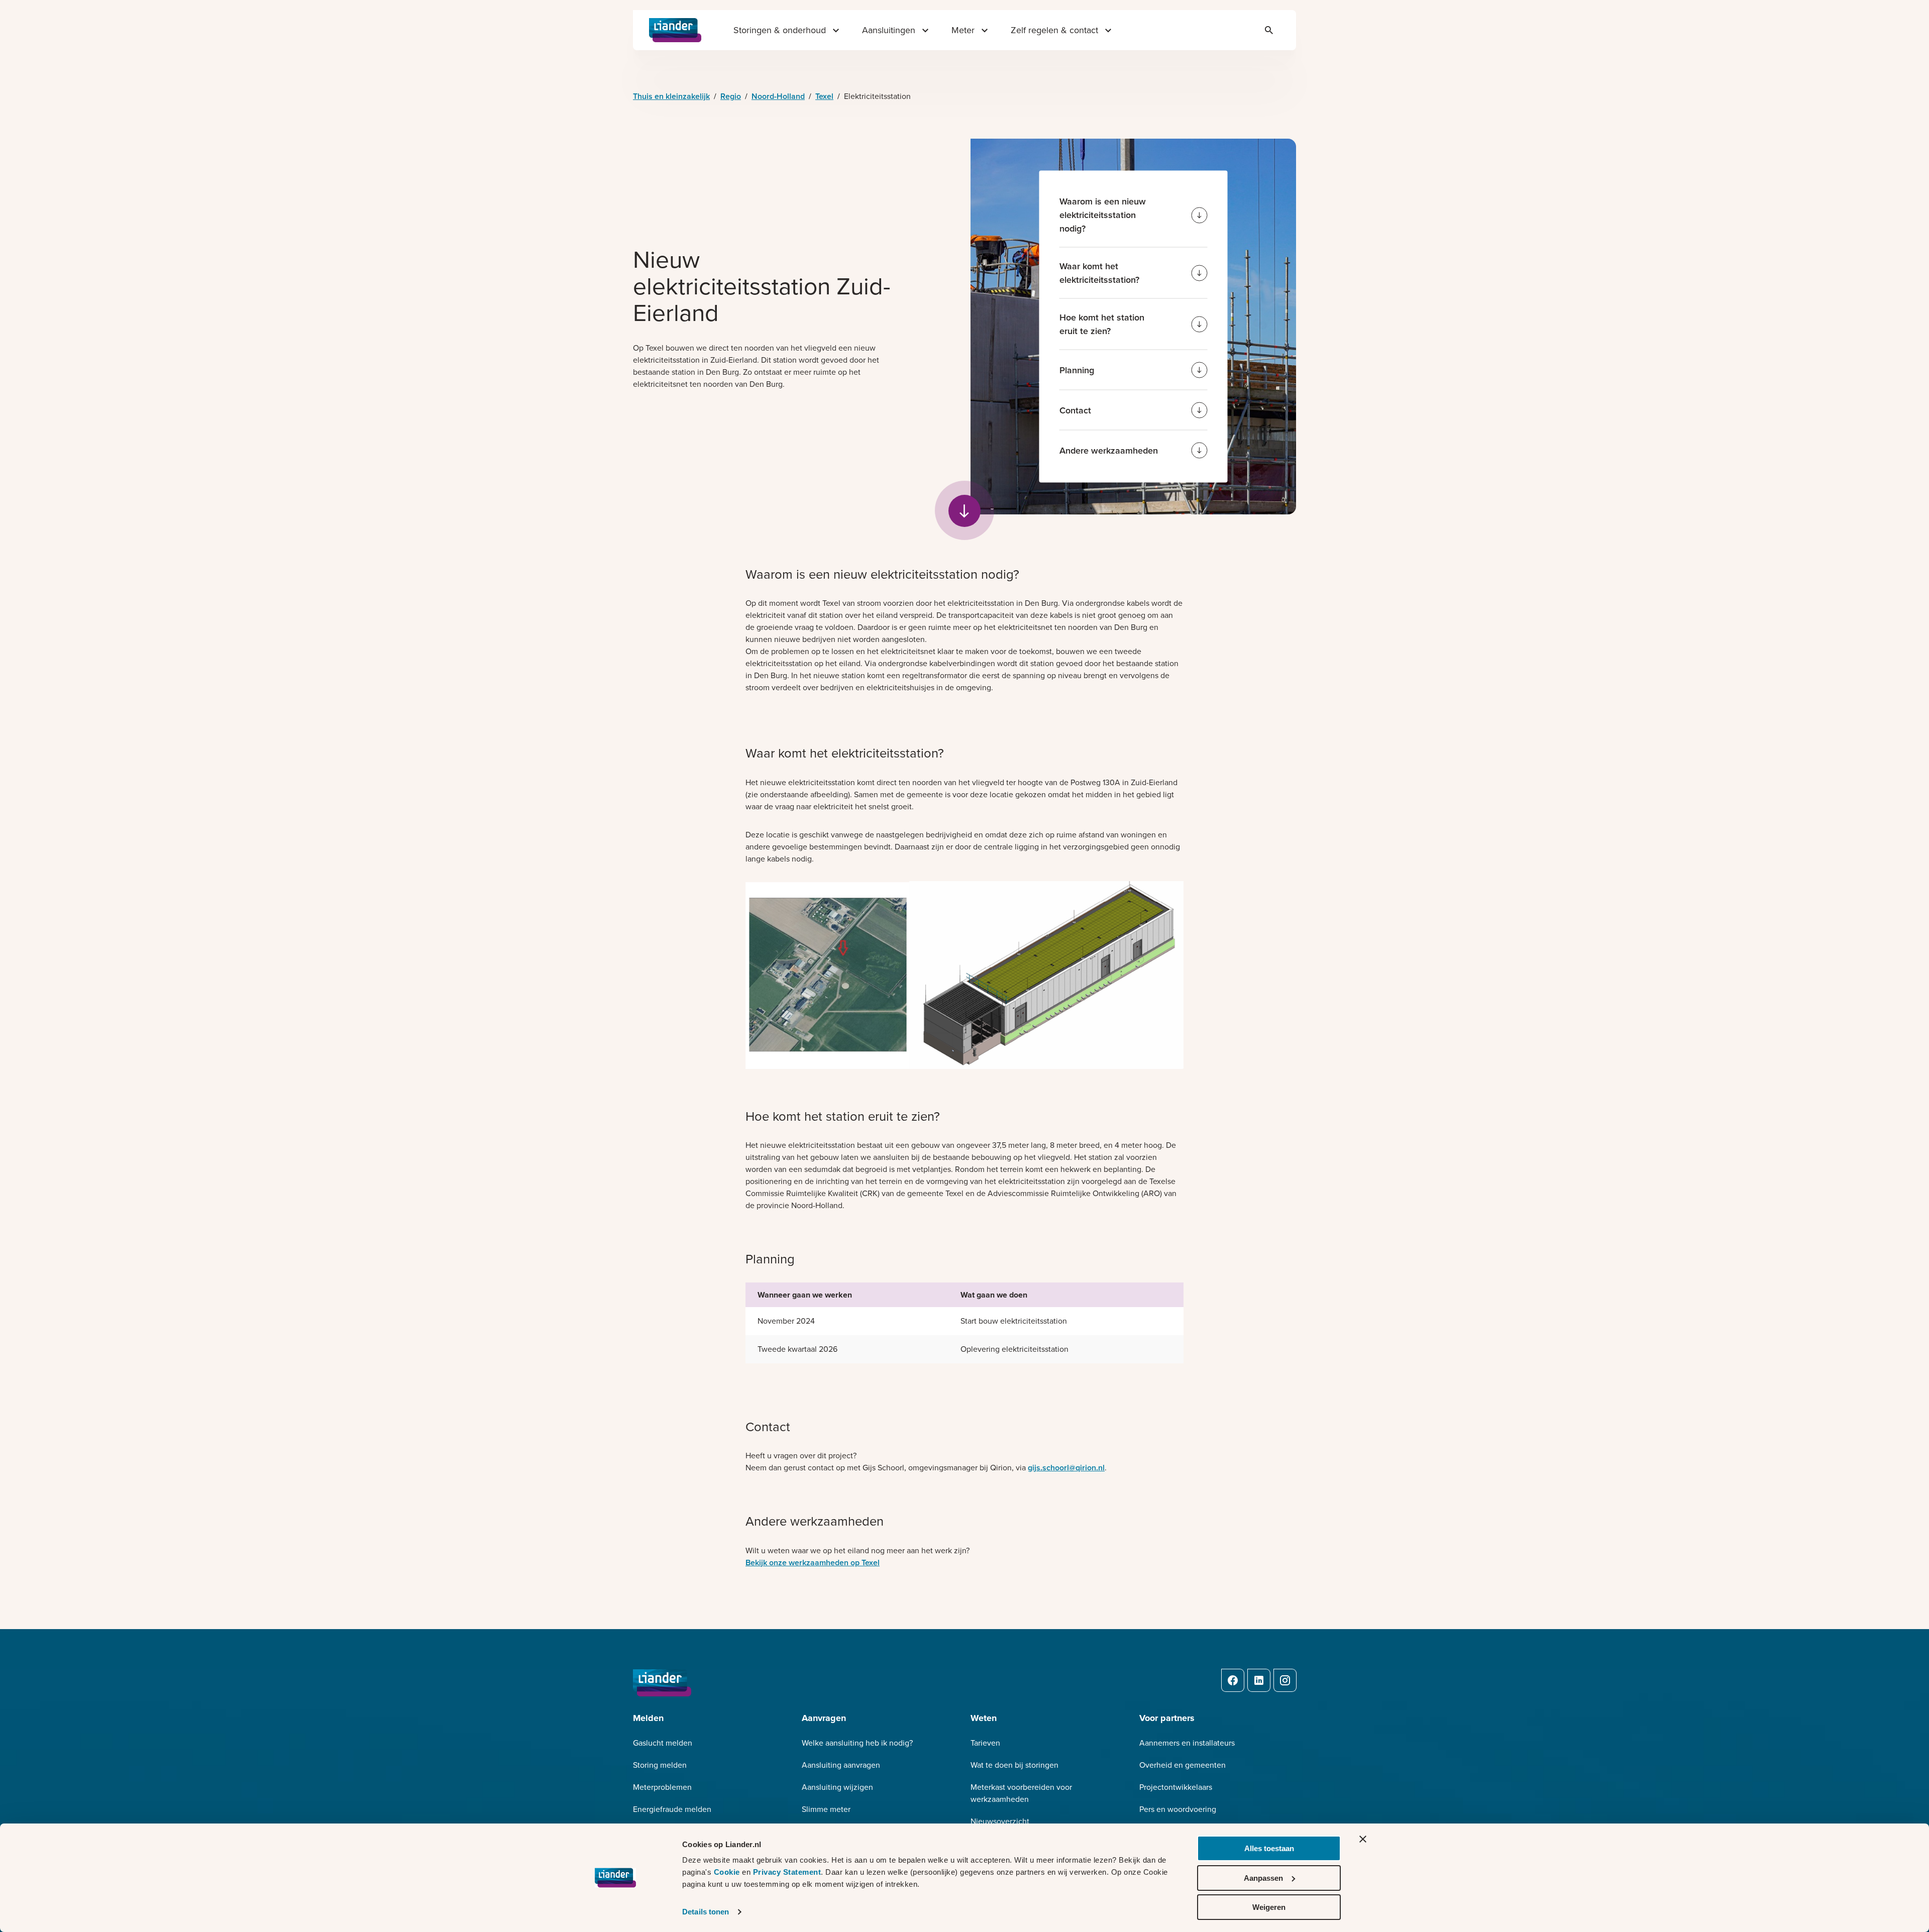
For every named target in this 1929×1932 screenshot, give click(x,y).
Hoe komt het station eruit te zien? (1102, 324)
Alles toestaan (1269, 1848)
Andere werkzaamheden (1109, 450)
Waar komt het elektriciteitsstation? (1099, 273)
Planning (1077, 370)
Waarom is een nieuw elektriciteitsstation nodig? (1103, 215)
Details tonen (706, 1912)
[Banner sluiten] (1363, 1839)
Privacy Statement (787, 1872)
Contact (1075, 410)
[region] (964, 1331)
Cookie (728, 1872)
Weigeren (1269, 1907)
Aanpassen (1263, 1878)
